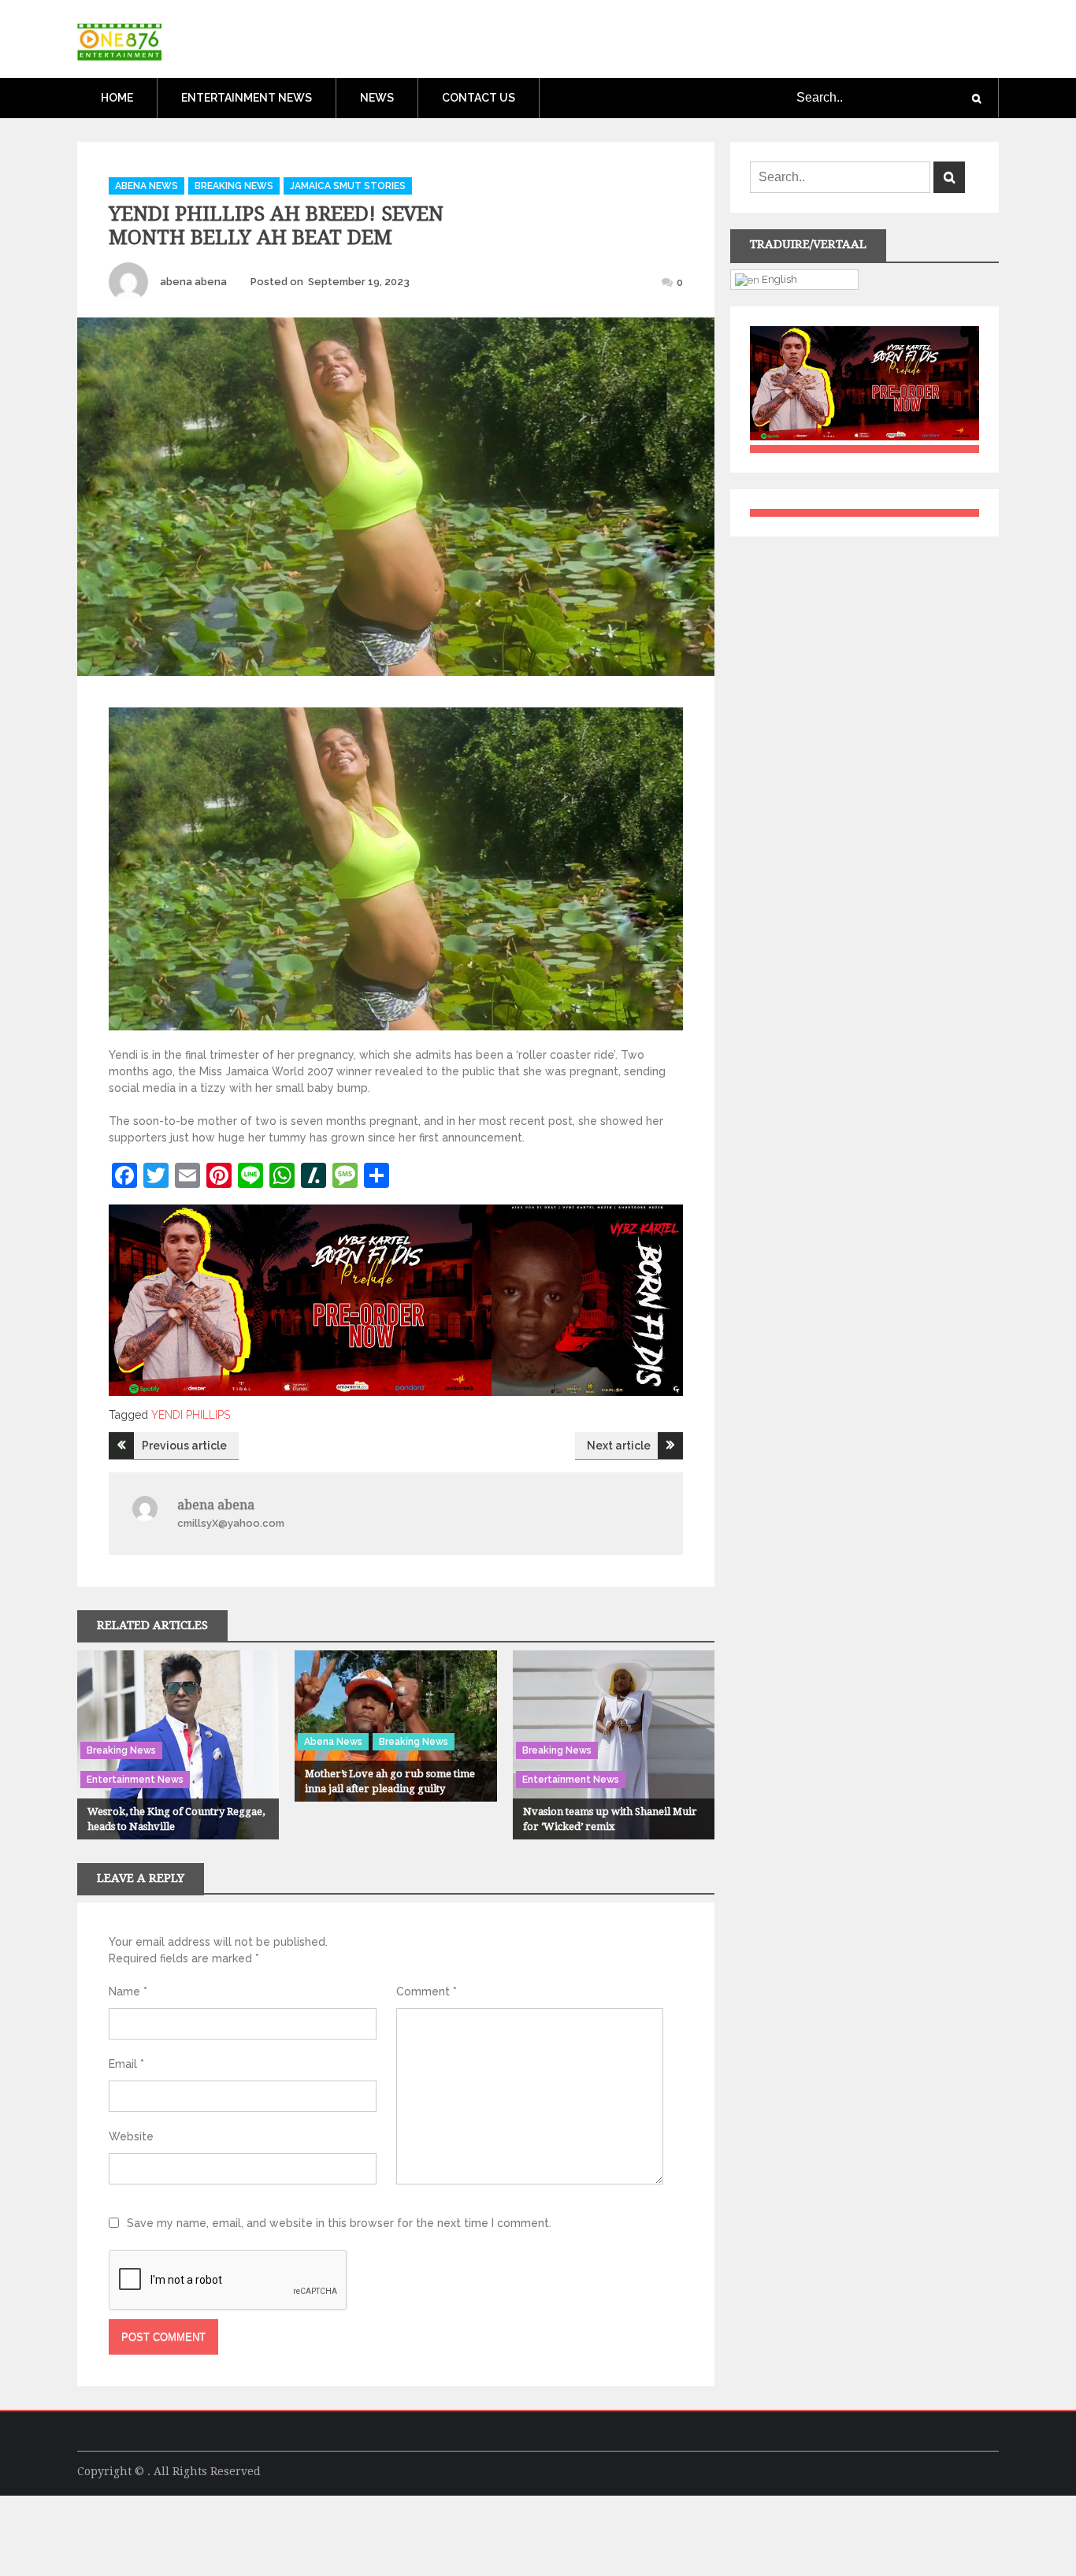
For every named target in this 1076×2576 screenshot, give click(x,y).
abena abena (193, 282)
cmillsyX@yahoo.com (231, 1523)
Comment (427, 1991)
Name (128, 1991)
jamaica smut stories (348, 186)
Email (126, 2064)
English (778, 279)
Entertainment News (247, 98)
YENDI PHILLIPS (191, 1415)
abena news (147, 186)
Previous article (184, 1446)
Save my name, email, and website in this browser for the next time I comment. (339, 2223)
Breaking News (234, 186)
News (377, 98)
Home (117, 98)
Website (131, 2136)
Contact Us (479, 98)
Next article (619, 1446)
